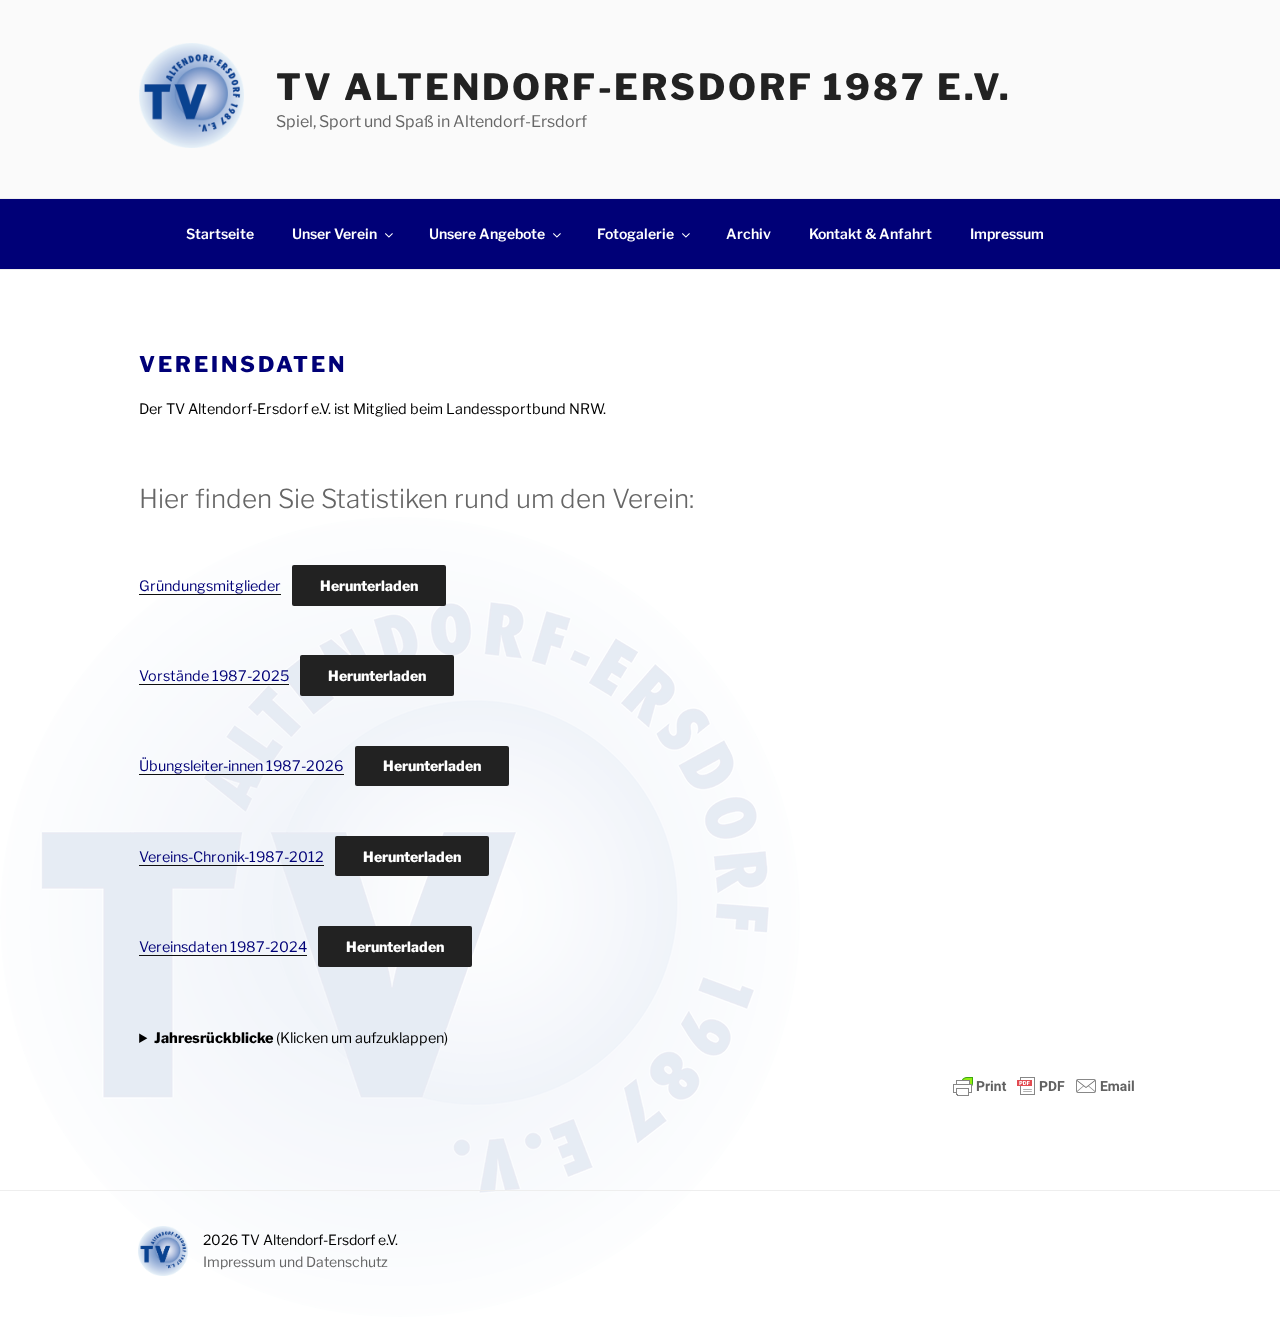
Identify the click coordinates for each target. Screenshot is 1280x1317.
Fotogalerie (635, 233)
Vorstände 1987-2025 (214, 676)
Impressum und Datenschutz (295, 1261)
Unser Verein (334, 233)
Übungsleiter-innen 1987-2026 (241, 766)
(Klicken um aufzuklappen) (301, 1038)
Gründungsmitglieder (210, 586)
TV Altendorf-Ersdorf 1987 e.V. (643, 87)
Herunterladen (369, 585)
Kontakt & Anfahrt (870, 233)
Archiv (748, 233)
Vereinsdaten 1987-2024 (223, 947)
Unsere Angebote (487, 233)
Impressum (1007, 233)
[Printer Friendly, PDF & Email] (1044, 1086)
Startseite (220, 233)
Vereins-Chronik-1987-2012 (231, 857)
